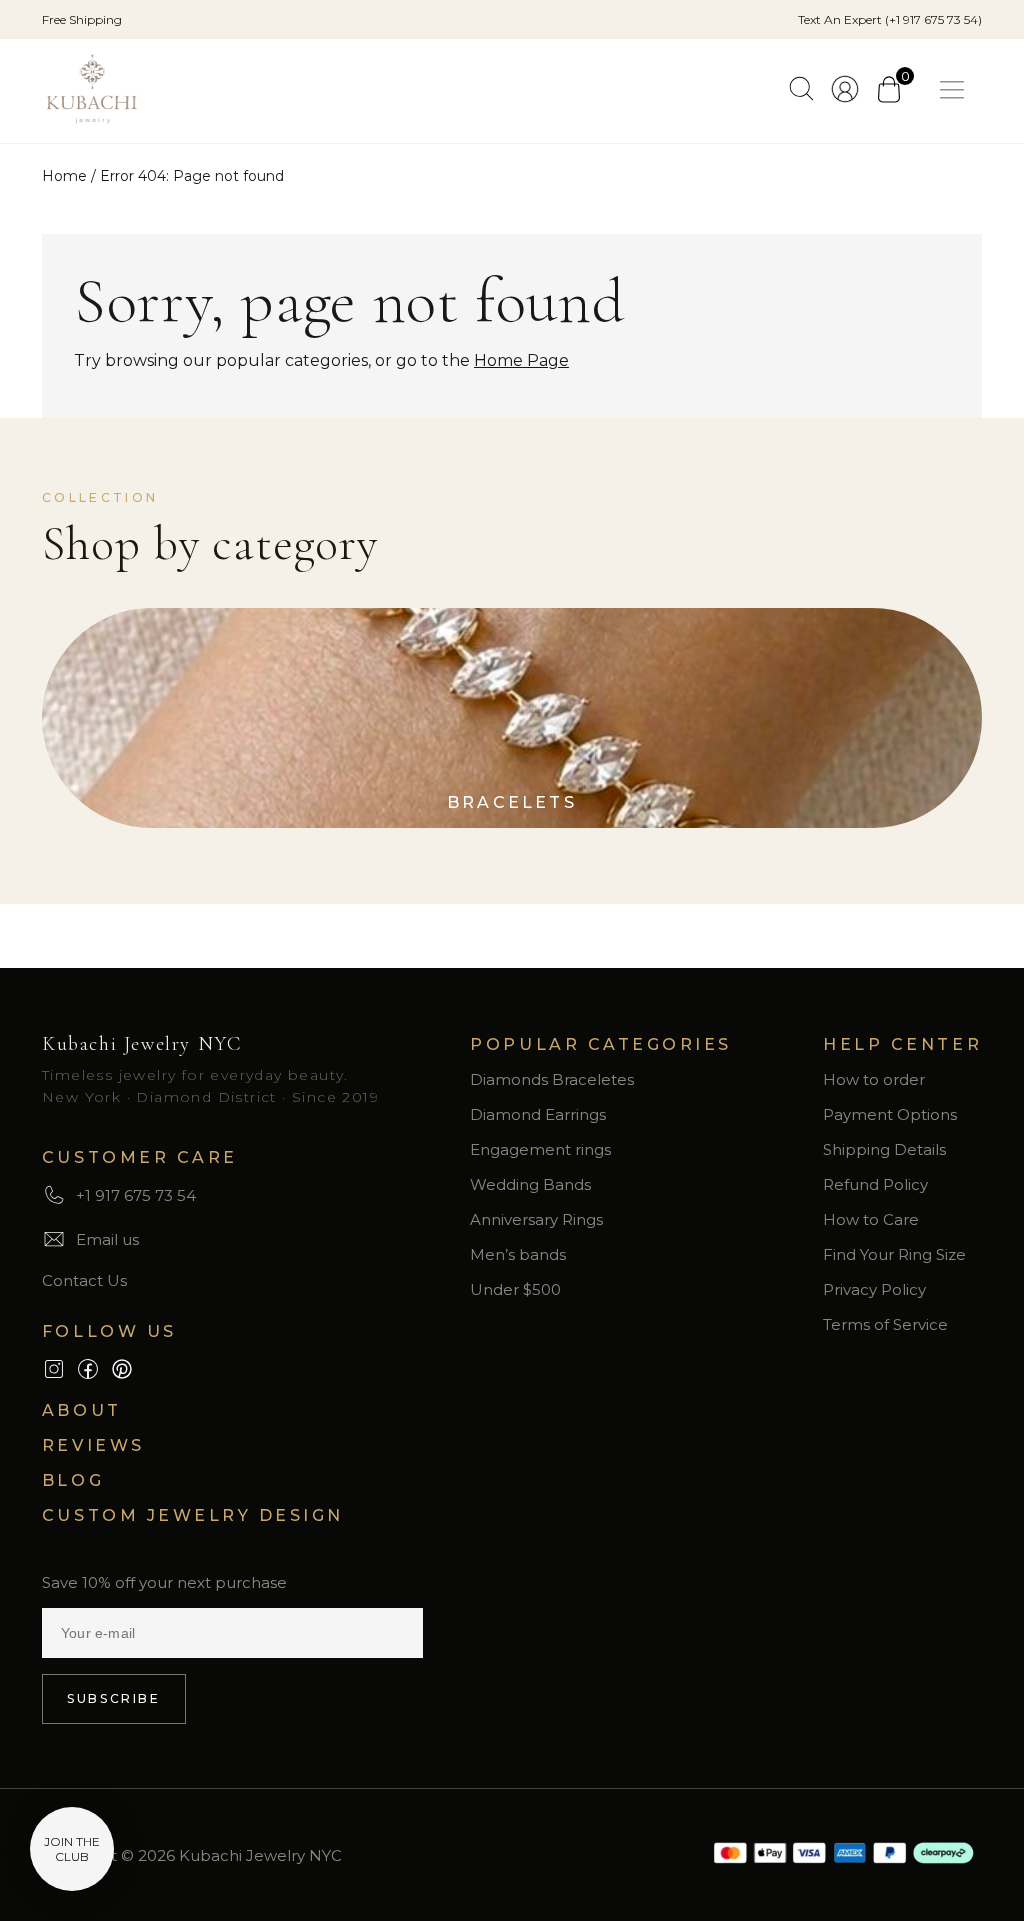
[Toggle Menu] (956, 90)
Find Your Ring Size (894, 1254)
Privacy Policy (874, 1289)
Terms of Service (885, 1324)
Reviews (93, 1445)
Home (64, 176)
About (82, 1410)
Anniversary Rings (536, 1219)
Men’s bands (518, 1254)
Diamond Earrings (538, 1114)
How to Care (871, 1219)
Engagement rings (540, 1149)
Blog (73, 1480)
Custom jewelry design (193, 1515)
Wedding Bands (530, 1184)
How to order (874, 1079)
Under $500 (515, 1289)
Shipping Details (884, 1149)
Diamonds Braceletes (552, 1079)
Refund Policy (875, 1184)
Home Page (521, 360)
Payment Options (890, 1114)
